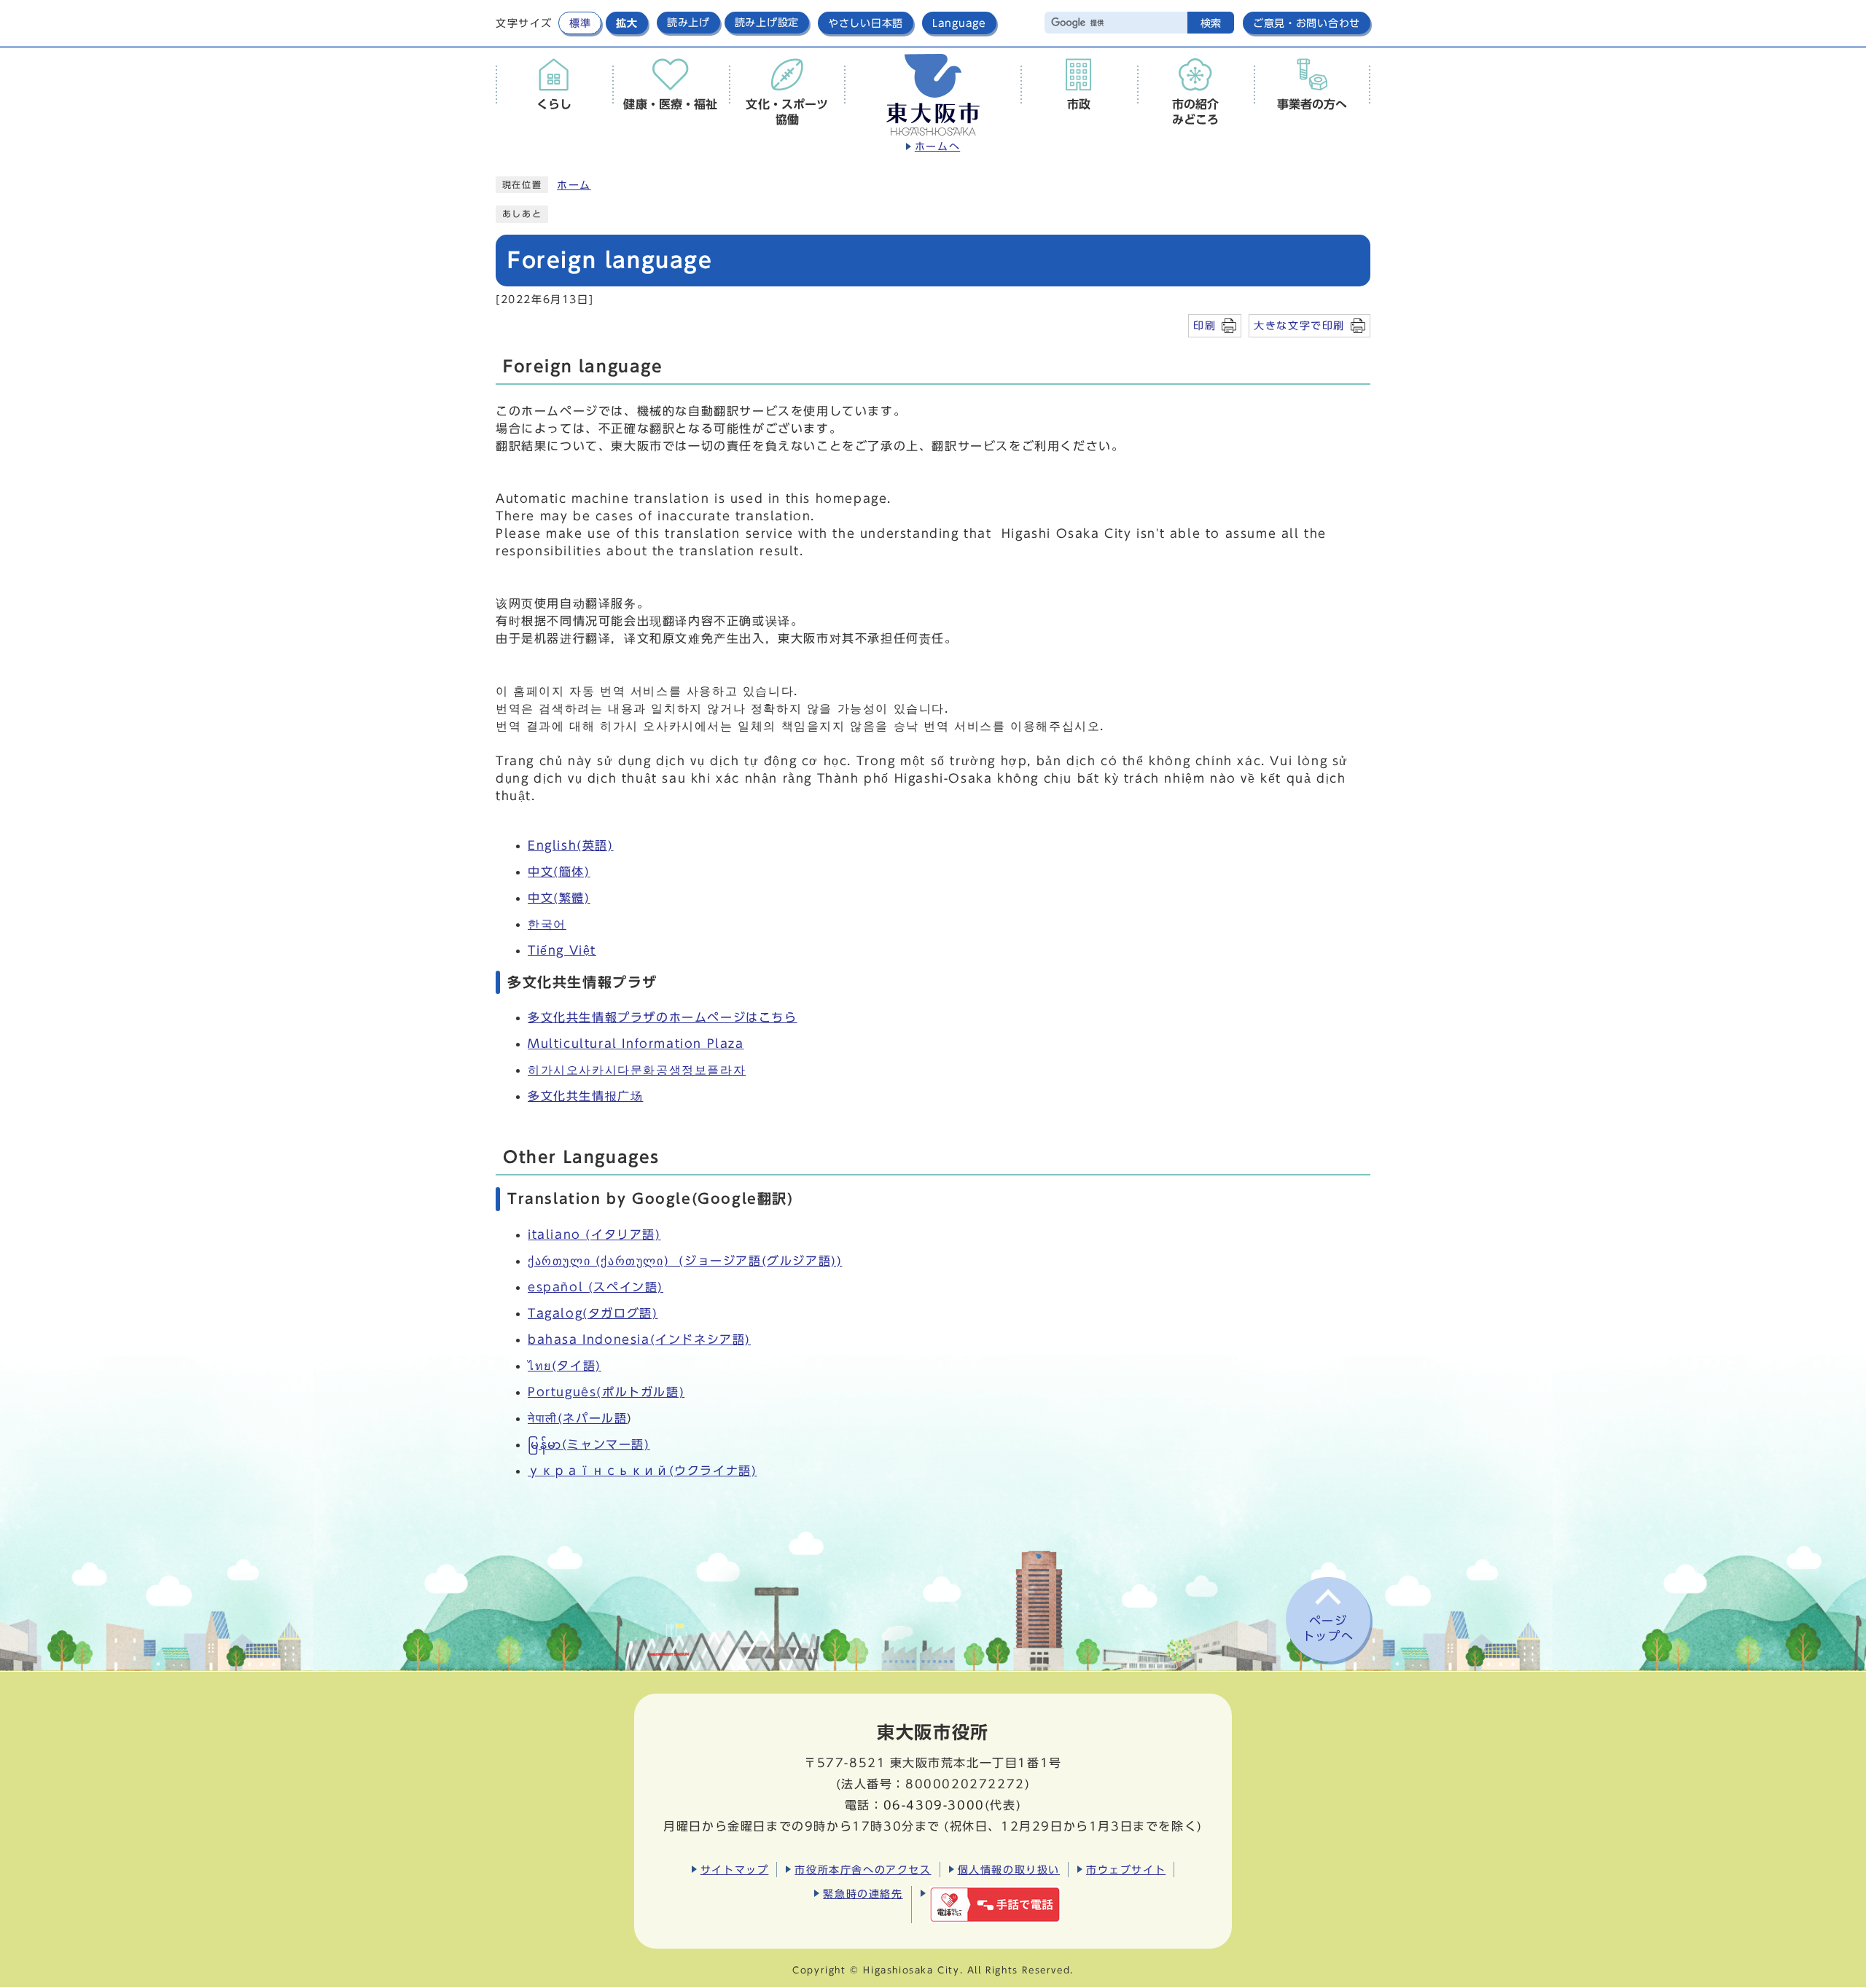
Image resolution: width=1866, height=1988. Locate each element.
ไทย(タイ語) (565, 1366)
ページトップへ (1328, 1628)
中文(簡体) (559, 872)
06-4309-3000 (934, 1805)
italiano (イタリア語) (594, 1234)
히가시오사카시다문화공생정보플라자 (637, 1070)
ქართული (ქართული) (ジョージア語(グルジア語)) (685, 1261)
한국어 (547, 924)
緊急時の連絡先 (863, 1894)
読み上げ (688, 23)
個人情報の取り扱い (1009, 1870)
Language (959, 23)
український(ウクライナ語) (642, 1471)
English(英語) (571, 845)
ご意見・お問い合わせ (1307, 23)
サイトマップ (735, 1870)
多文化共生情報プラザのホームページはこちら (663, 1017)
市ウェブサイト (1126, 1870)
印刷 (1205, 325)
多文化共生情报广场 (585, 1096)
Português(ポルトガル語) (606, 1392)
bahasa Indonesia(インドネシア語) (639, 1339)
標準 (580, 23)
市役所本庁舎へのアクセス (863, 1870)
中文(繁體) (559, 898)
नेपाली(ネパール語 (577, 1418)
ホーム (574, 185)
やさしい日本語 (866, 23)
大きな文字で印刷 (1299, 325)
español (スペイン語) (596, 1287)
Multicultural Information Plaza (636, 1044)
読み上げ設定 (767, 23)
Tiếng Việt (562, 950)
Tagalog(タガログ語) (593, 1313)
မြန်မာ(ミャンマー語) (589, 1444)
